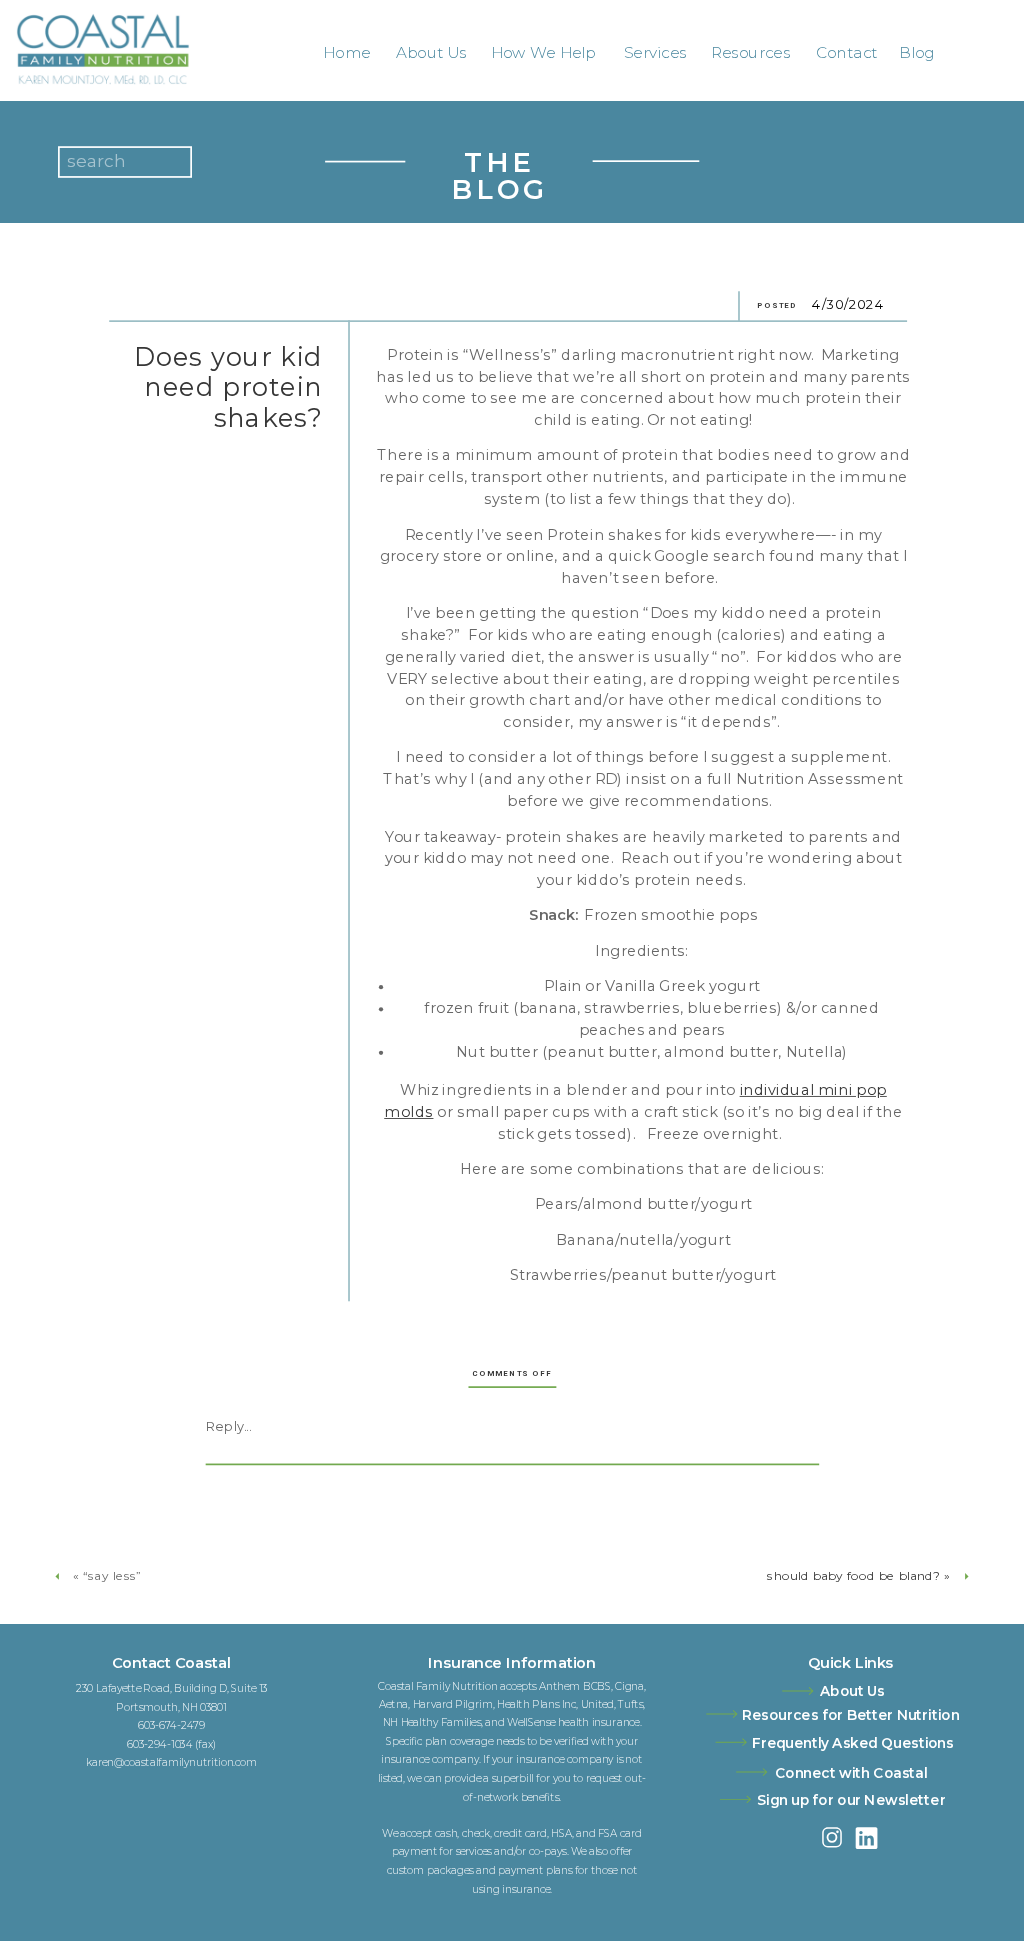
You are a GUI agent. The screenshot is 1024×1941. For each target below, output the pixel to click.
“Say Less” (112, 1575)
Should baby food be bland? (853, 1575)
